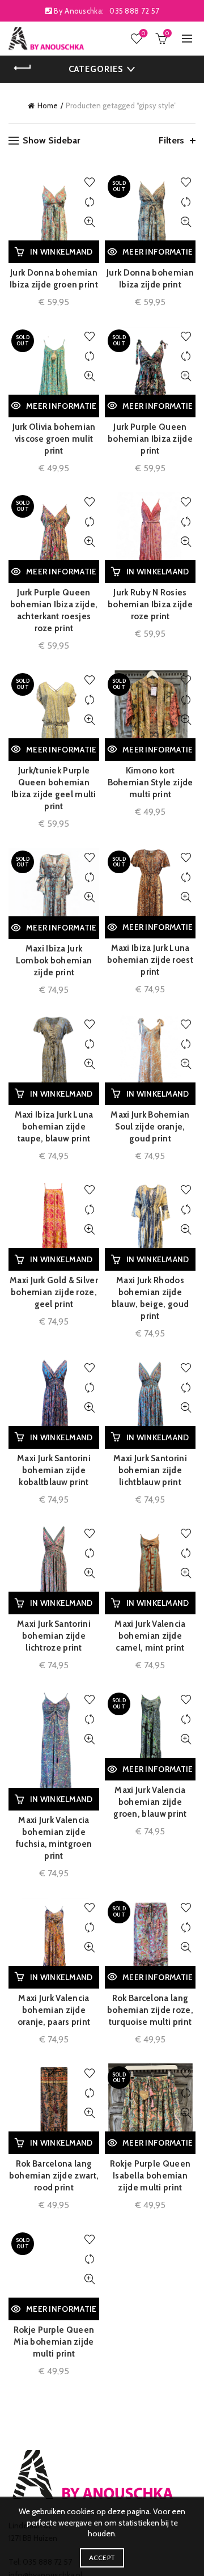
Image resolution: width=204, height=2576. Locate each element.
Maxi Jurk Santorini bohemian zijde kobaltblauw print (54, 1470)
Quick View (89, 222)
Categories (96, 69)
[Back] (23, 68)
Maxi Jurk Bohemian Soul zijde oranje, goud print (150, 1127)
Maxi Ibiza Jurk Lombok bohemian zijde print (54, 961)
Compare (89, 202)
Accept (102, 2558)
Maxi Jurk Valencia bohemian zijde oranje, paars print (54, 2010)
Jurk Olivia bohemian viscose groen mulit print (54, 439)
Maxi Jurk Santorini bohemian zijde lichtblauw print (150, 1470)
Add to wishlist (89, 182)
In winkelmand (61, 252)
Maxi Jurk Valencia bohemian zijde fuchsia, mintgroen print (54, 1838)
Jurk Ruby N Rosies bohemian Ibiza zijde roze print (150, 604)
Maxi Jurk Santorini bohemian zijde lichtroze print (54, 1636)
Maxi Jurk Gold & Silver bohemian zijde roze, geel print (54, 1292)
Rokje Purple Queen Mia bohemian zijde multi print (54, 2342)
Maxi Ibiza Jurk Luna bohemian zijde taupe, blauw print (54, 1127)
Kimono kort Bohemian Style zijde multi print (150, 782)
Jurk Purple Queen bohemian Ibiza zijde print (150, 439)
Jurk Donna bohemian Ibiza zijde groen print (54, 279)
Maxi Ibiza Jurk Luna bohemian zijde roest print (150, 960)
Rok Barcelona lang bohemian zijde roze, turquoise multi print (150, 2010)
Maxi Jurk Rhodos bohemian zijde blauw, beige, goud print (150, 1298)
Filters (171, 140)
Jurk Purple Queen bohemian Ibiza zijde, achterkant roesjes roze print (54, 610)
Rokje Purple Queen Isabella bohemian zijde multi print (150, 2176)
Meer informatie (158, 252)
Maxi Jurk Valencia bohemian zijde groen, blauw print (150, 1802)
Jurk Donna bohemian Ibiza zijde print (150, 279)
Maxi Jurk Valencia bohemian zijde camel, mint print (150, 1636)
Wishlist (143, 33)
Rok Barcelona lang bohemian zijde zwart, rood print (54, 2176)
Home (48, 105)
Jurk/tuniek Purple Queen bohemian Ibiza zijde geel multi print (54, 788)
